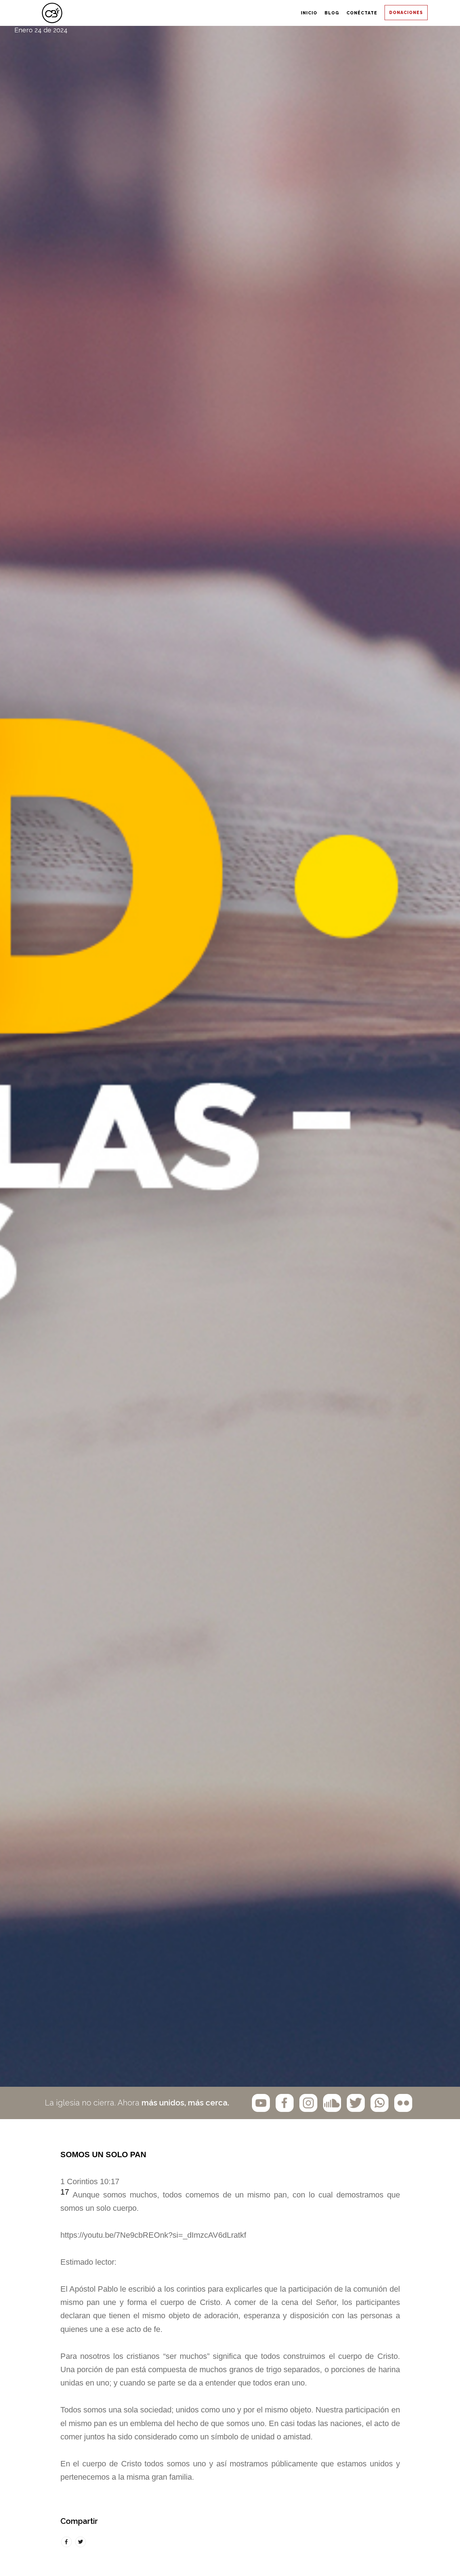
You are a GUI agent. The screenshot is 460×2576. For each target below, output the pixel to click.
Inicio (206, 13)
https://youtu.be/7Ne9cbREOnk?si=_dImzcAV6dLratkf (153, 2235)
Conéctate (319, 13)
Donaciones (393, 13)
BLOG (258, 13)
